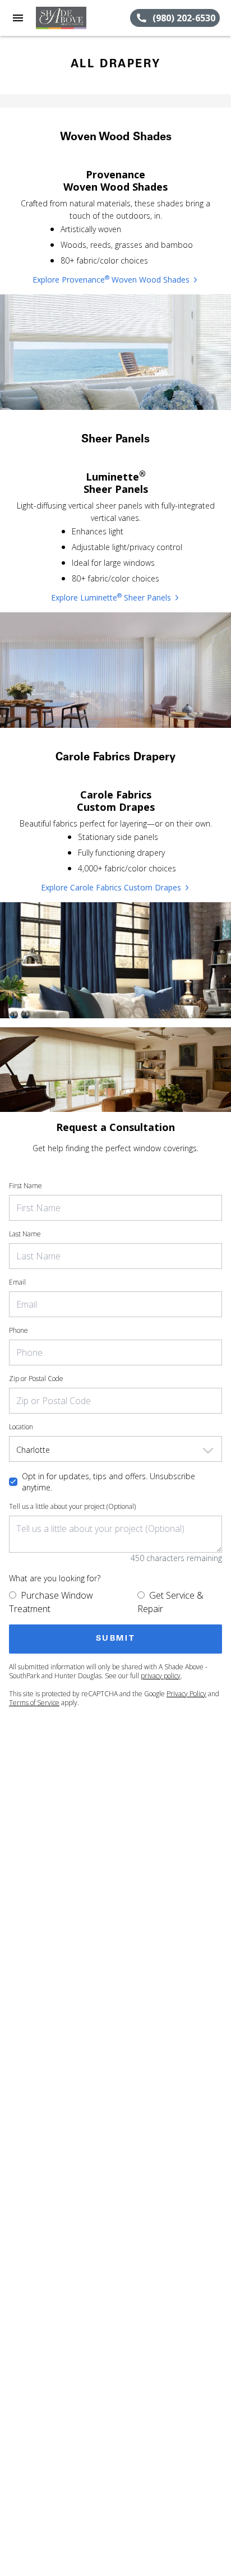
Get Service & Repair (170, 1602)
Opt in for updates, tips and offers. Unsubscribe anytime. (108, 1482)
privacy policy (161, 1676)
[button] (18, 18)
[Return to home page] (70, 18)
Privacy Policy (186, 1694)
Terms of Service (34, 1703)
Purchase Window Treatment (51, 1602)
